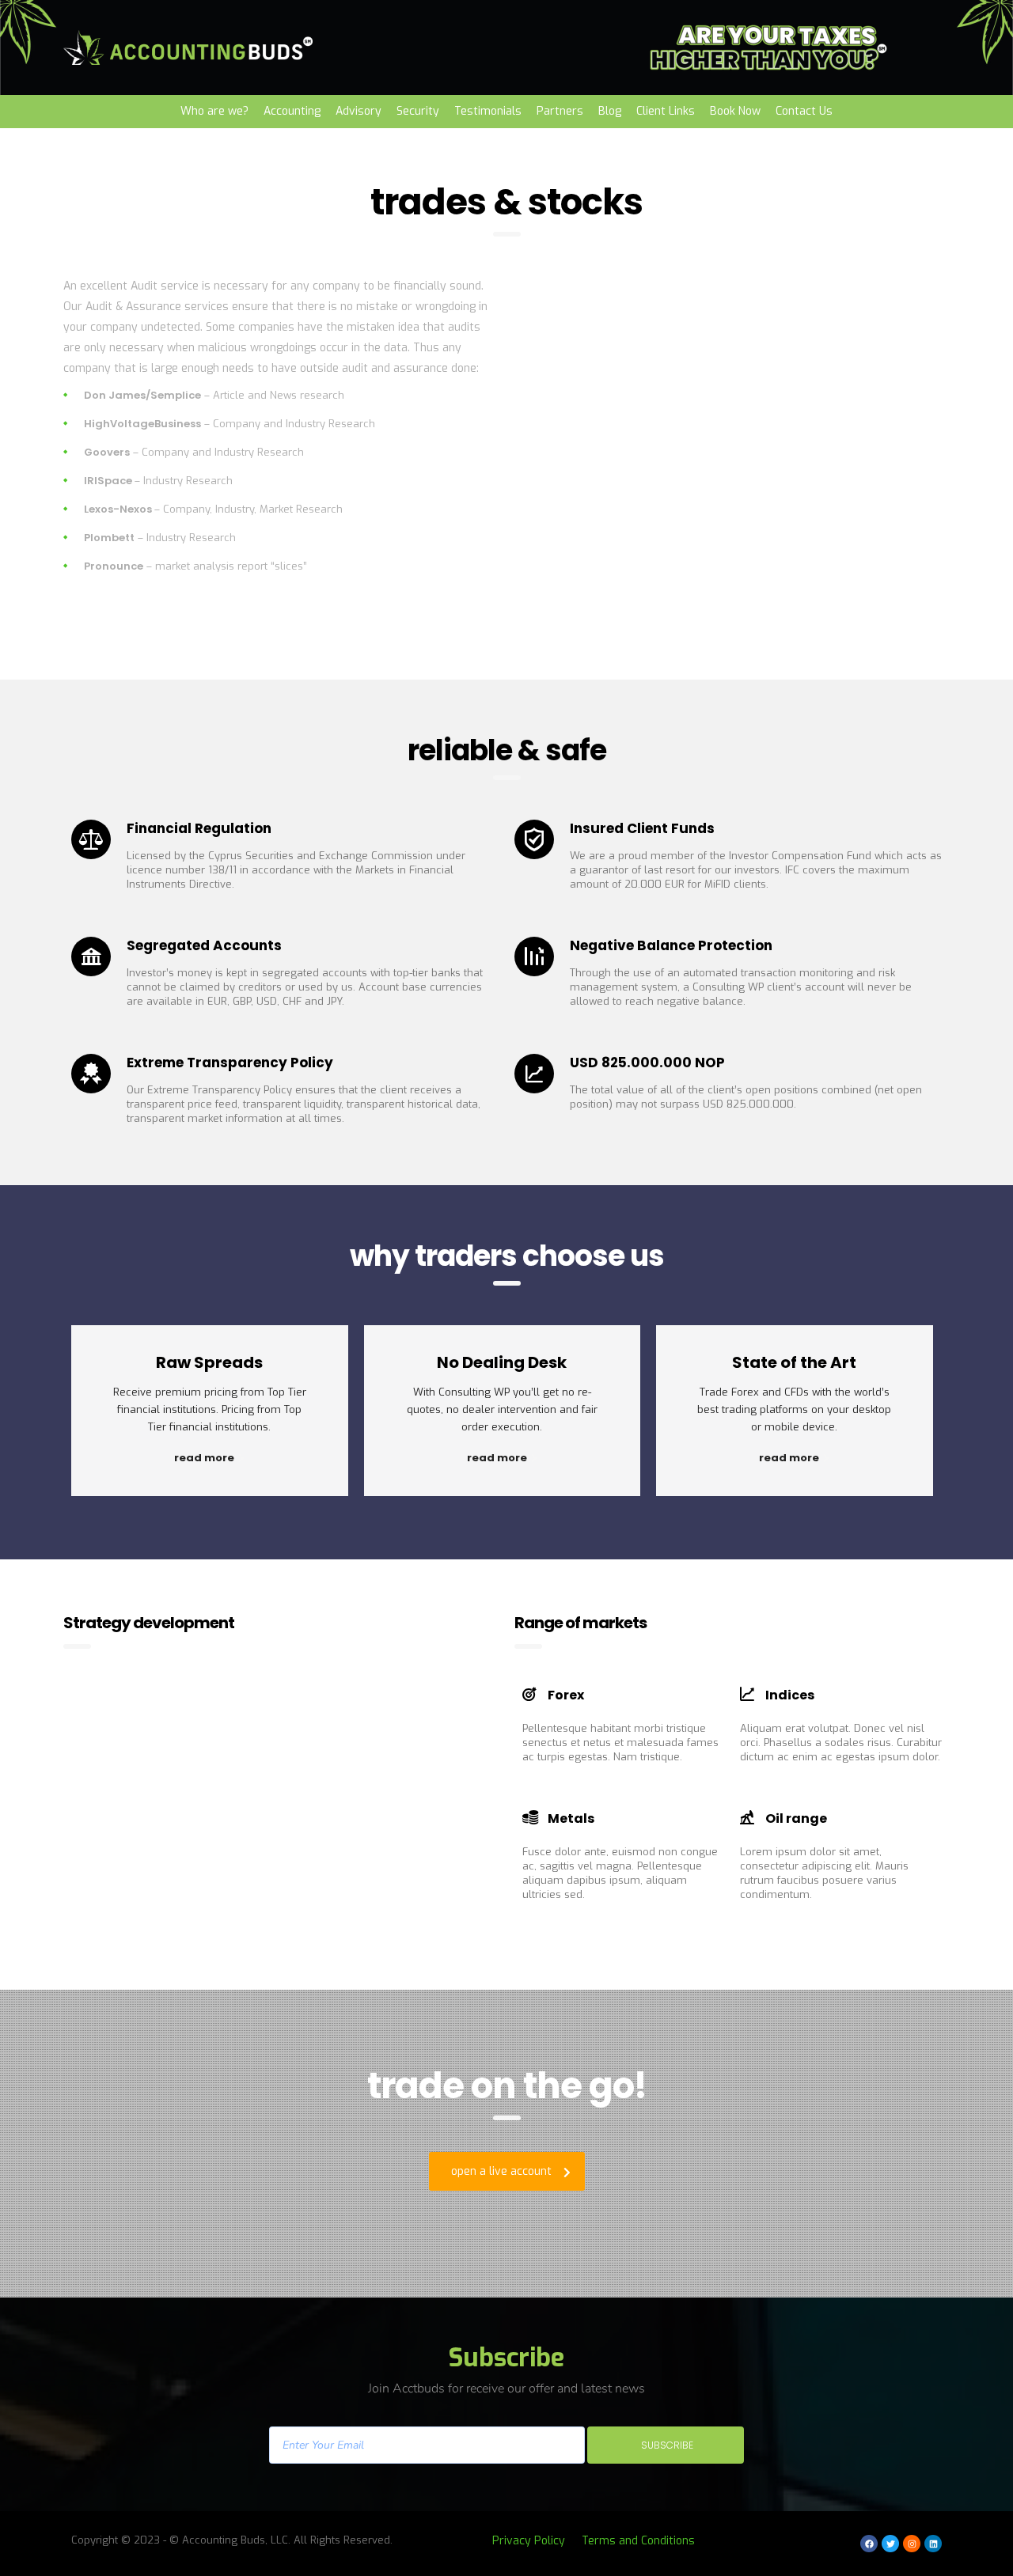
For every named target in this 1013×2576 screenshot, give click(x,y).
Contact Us (804, 111)
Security (418, 111)
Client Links (666, 111)
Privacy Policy (529, 2541)
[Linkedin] (933, 2544)
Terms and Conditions (638, 2541)
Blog (610, 111)
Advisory (359, 111)
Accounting (292, 111)
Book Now (735, 111)
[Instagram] (912, 2544)
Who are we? (214, 111)
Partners (560, 111)
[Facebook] (869, 2544)
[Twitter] (890, 2544)
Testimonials (488, 111)
